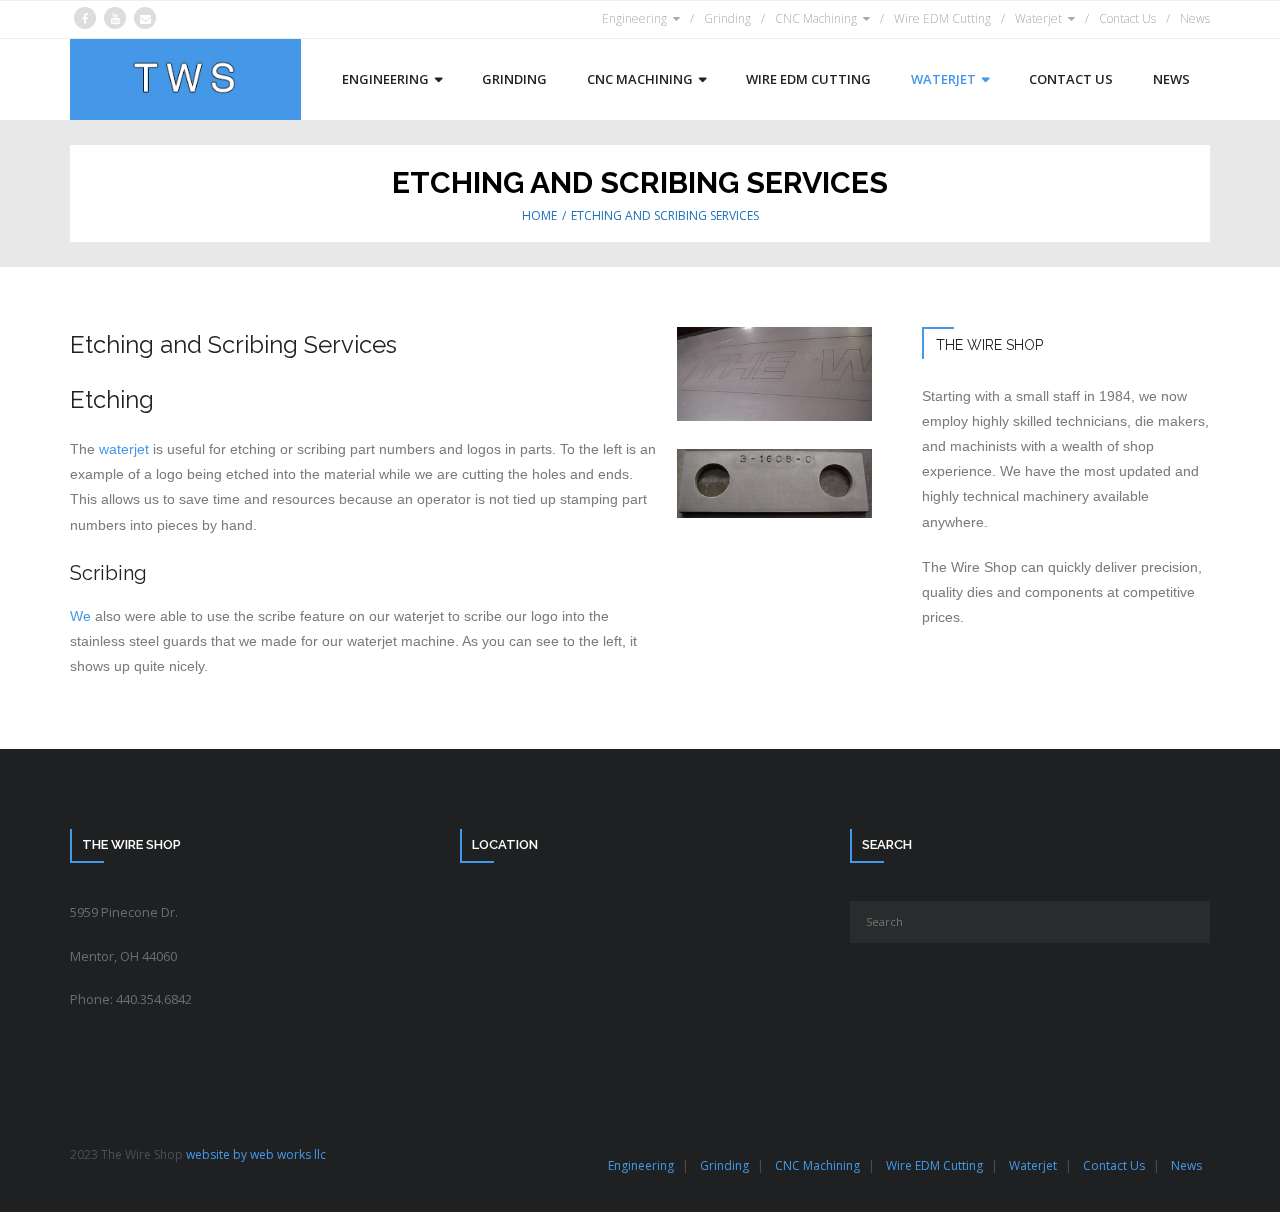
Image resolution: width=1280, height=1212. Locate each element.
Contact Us (1127, 18)
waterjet (124, 449)
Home (539, 215)
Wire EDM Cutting (942, 18)
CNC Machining (816, 18)
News (1195, 18)
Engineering (634, 18)
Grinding (727, 18)
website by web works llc (256, 1154)
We (80, 616)
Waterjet (1038, 18)
